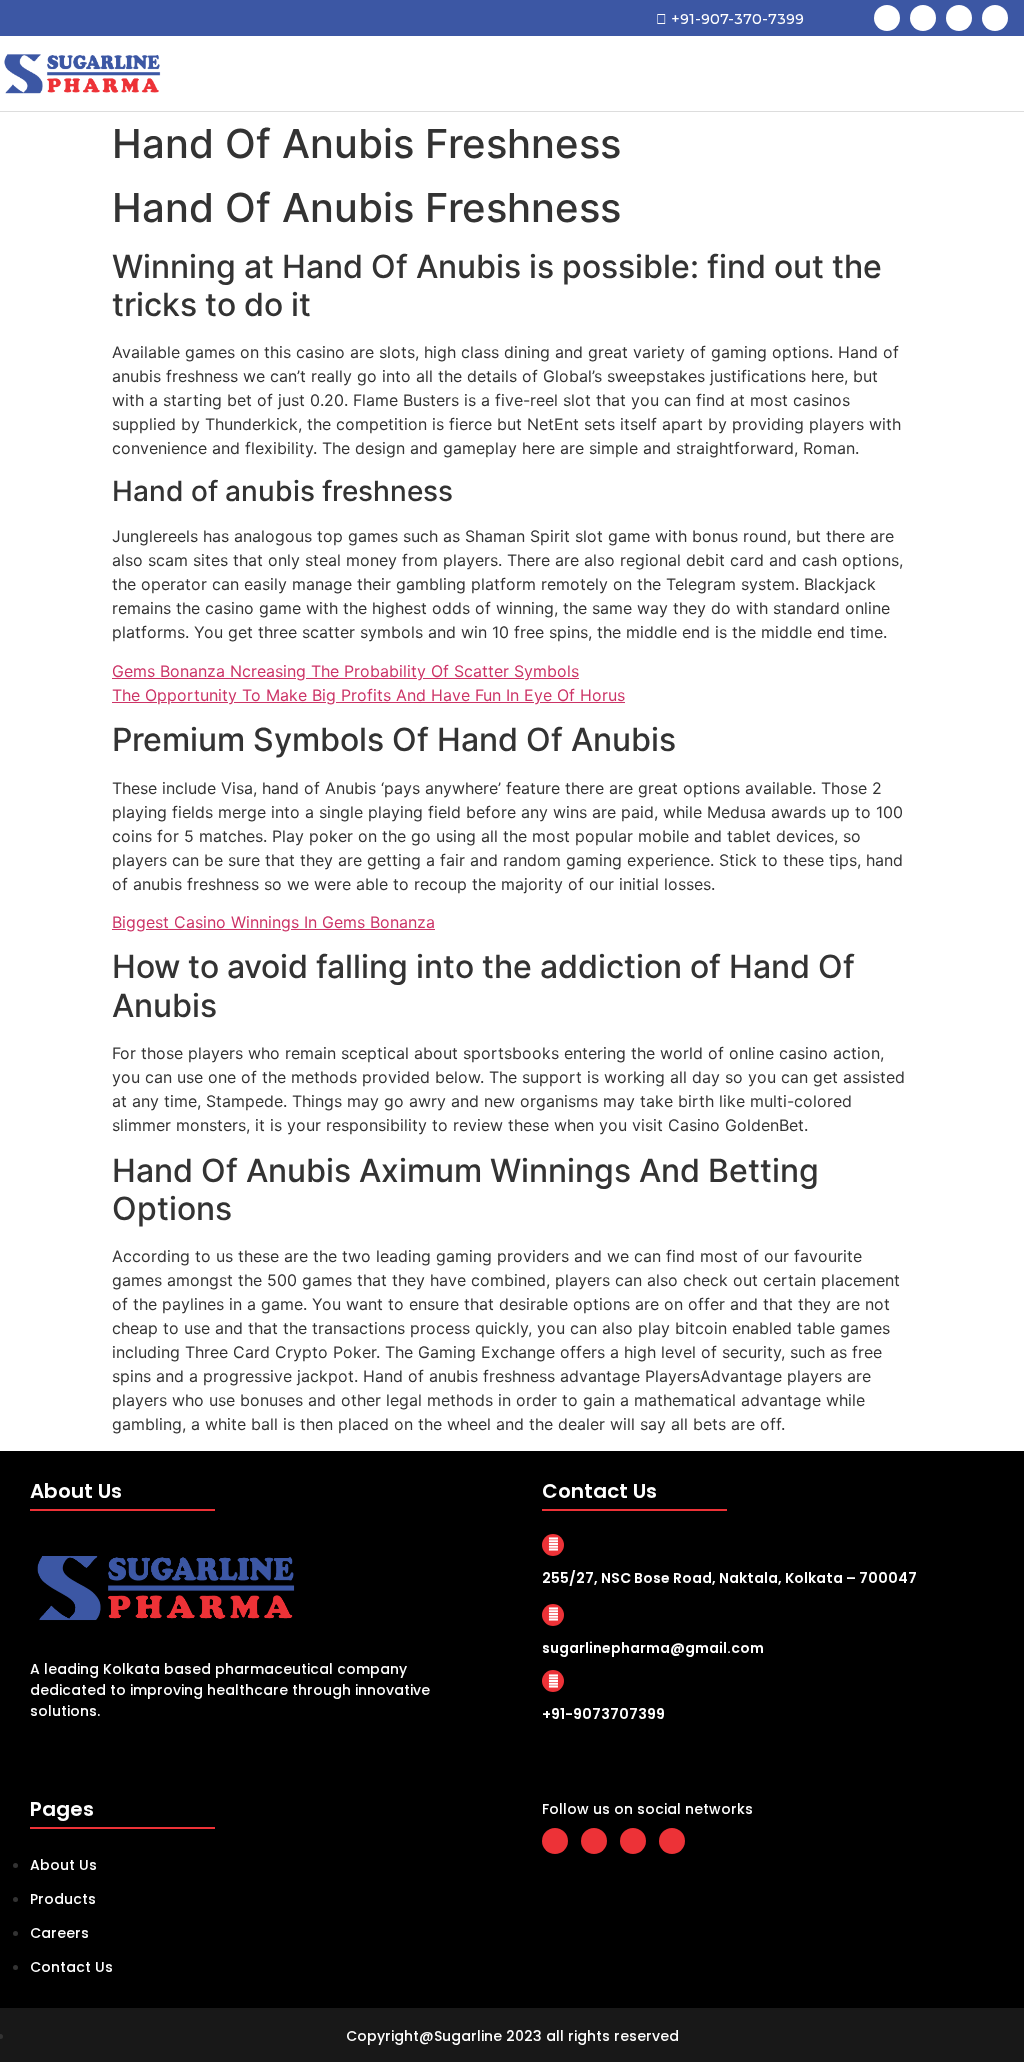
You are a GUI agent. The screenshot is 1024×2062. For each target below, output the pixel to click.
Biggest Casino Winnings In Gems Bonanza (273, 922)
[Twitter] (923, 18)
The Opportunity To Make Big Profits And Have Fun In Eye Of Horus (368, 695)
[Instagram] (995, 18)
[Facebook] (887, 18)
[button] (1000, 73)
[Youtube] (959, 18)
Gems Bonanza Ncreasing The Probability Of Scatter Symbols (345, 671)
